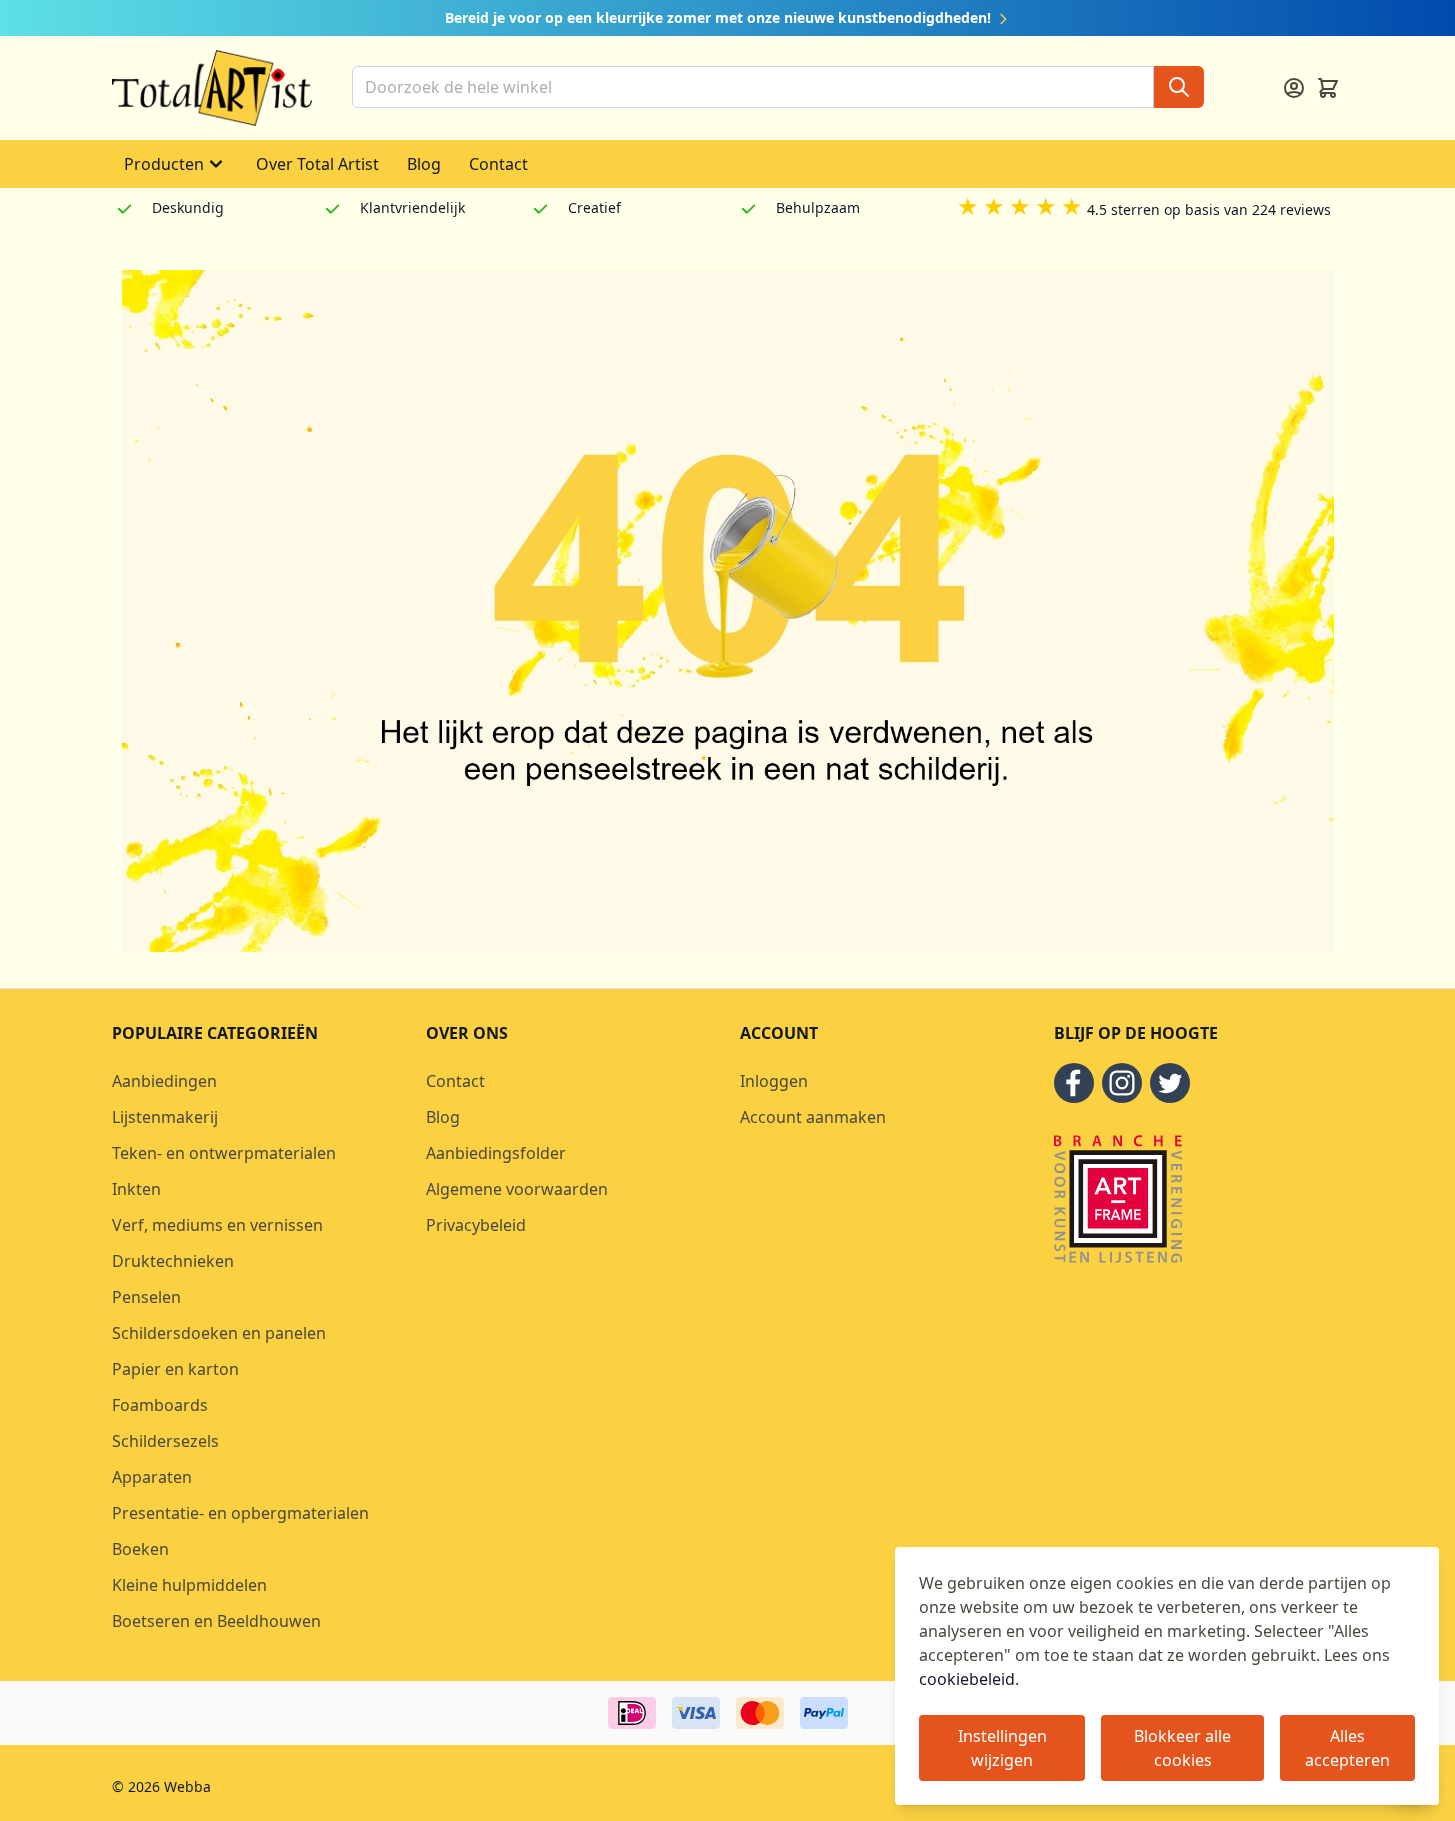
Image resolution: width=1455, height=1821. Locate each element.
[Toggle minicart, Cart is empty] (1328, 88)
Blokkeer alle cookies (1182, 1748)
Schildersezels (165, 1441)
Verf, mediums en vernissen (217, 1225)
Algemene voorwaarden (517, 1189)
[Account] (1294, 88)
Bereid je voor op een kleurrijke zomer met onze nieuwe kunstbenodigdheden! (720, 17)
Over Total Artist (317, 164)
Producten (164, 164)
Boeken (140, 1549)
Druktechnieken (173, 1261)
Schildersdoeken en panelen (219, 1333)
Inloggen (774, 1081)
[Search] (1179, 87)
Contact (498, 164)
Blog (424, 164)
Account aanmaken (813, 1117)
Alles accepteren (1347, 1748)
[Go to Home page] (212, 88)
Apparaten (152, 1477)
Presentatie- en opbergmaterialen (240, 1513)
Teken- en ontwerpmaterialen (224, 1153)
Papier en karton (175, 1369)
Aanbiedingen (164, 1081)
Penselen (146, 1297)
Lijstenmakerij (165, 1117)
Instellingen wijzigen (1002, 1748)
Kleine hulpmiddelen (189, 1585)
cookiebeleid (967, 1679)
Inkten (136, 1189)
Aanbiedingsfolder (496, 1153)
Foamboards (160, 1405)
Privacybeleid (476, 1225)
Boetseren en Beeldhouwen (216, 1621)
